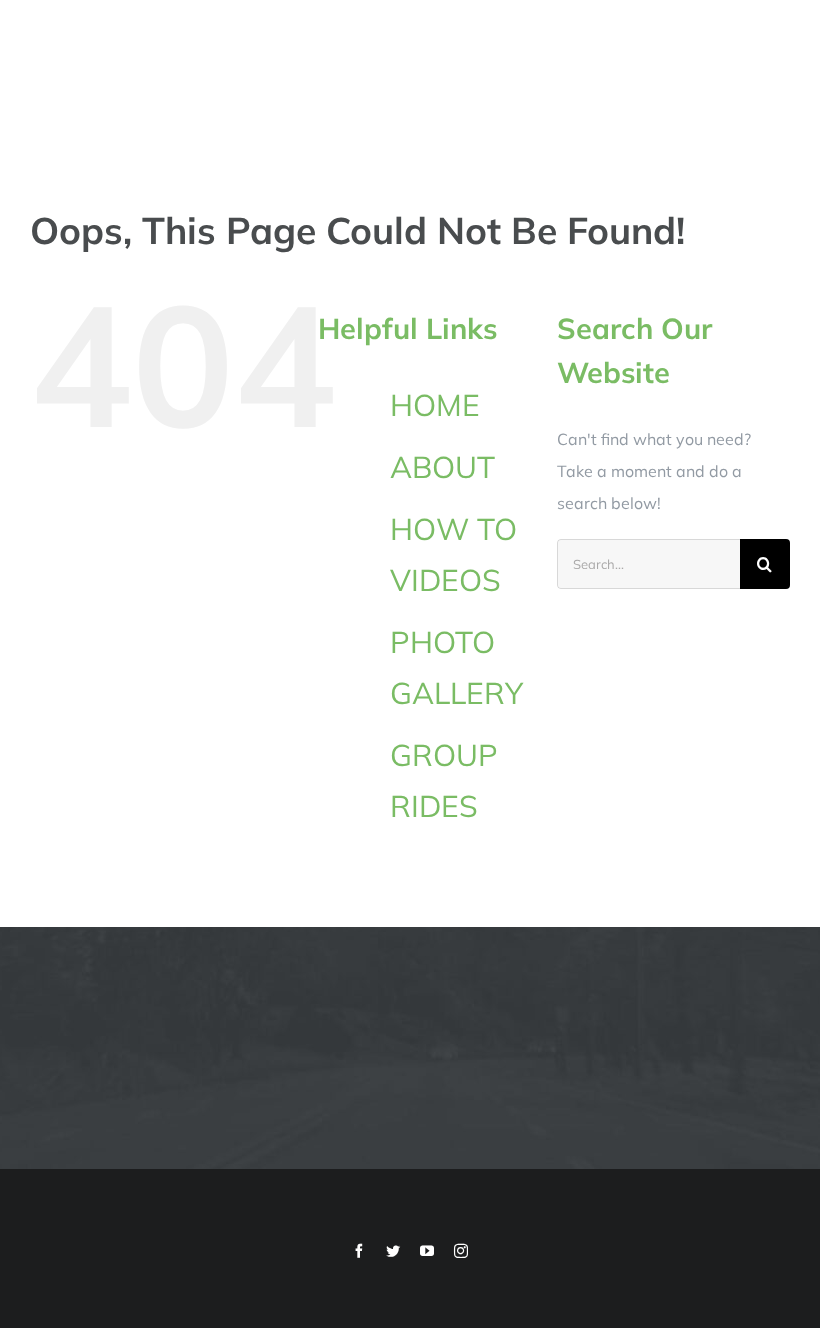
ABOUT (442, 467)
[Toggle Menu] (777, 74)
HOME (435, 405)
